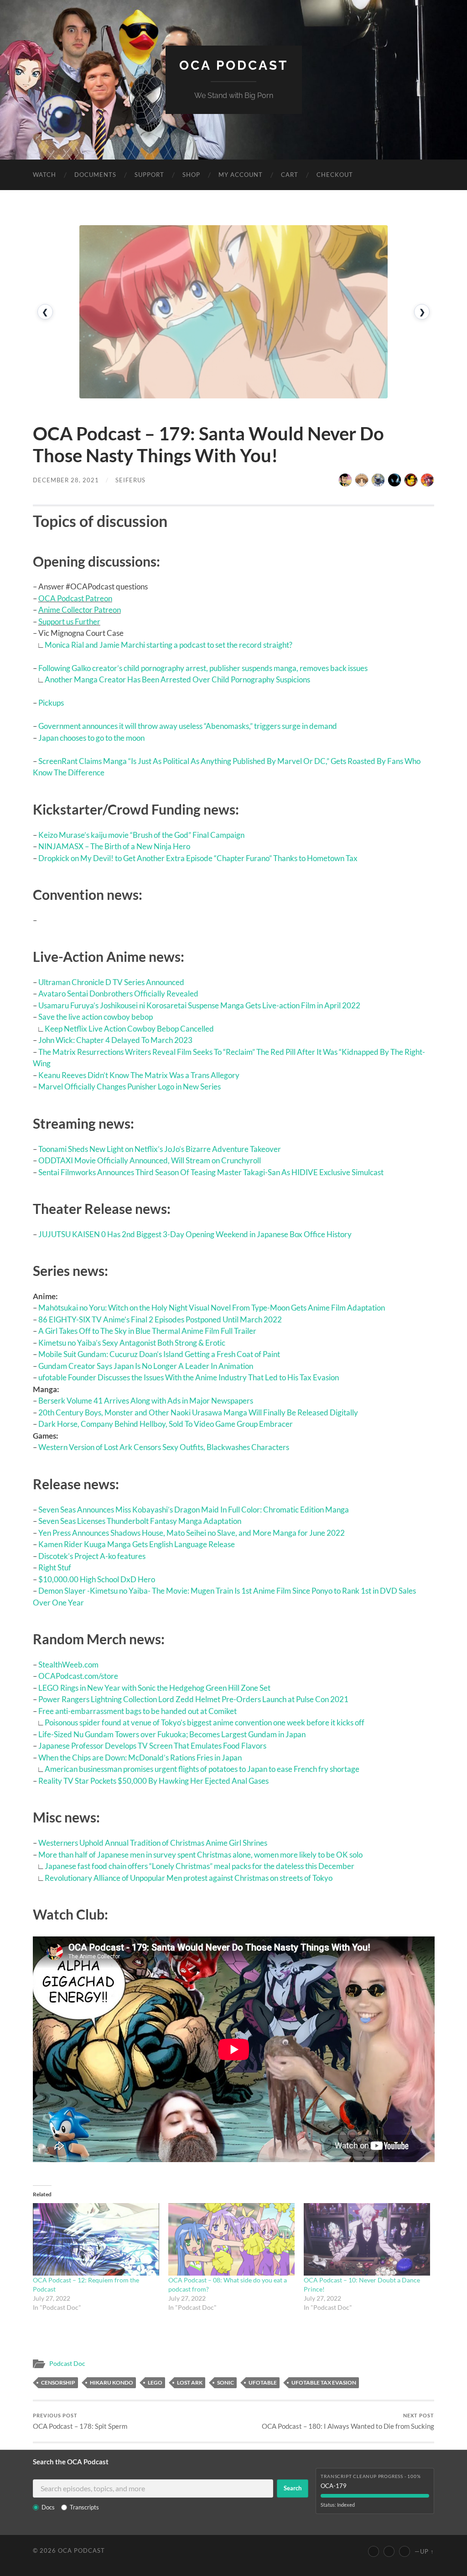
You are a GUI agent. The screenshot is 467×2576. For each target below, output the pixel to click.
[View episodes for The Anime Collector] (345, 480)
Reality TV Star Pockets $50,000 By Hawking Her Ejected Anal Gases (153, 1781)
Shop (191, 175)
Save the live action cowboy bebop (96, 1017)
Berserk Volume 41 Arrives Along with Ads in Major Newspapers (146, 1401)
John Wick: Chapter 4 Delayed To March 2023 (115, 1040)
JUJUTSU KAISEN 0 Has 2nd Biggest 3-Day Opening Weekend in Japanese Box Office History (195, 1234)
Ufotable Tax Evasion (324, 2382)
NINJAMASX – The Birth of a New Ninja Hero (114, 846)
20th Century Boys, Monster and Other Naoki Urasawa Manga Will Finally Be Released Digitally (198, 1412)
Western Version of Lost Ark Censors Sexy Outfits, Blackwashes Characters (164, 1447)
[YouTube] (374, 2551)
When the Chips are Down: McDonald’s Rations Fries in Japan (140, 1758)
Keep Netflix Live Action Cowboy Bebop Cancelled (129, 1029)
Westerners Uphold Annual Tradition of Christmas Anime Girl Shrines (153, 1843)
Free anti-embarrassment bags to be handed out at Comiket (138, 1711)
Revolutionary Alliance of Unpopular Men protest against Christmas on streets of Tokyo (189, 1878)
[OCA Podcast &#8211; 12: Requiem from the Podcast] (96, 2239)
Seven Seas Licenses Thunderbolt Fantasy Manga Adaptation (140, 1521)
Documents (95, 175)
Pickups (51, 703)
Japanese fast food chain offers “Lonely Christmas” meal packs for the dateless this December (200, 1866)
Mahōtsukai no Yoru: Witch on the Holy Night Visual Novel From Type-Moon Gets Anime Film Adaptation (212, 1308)
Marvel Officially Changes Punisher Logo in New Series (130, 1087)
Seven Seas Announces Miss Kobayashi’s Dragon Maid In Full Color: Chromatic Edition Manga (194, 1510)
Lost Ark (190, 2382)
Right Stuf (55, 1567)
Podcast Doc (67, 2364)
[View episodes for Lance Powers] (411, 480)
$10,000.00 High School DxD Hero (97, 1579)
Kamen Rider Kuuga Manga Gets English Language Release (137, 1544)
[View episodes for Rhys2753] (378, 480)
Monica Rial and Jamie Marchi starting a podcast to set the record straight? (169, 645)
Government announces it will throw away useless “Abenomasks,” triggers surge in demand (188, 726)
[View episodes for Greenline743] (427, 480)
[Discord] (405, 2551)
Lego (155, 2382)
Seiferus (130, 480)
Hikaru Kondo (112, 2382)
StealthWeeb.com (68, 1665)
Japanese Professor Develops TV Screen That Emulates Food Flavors (152, 1746)
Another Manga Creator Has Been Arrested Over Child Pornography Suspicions (177, 679)
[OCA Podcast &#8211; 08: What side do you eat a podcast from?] (231, 2239)
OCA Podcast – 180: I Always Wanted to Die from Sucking (348, 2421)
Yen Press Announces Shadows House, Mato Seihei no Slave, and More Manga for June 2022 (192, 1533)
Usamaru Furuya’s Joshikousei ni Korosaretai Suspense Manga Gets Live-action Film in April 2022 (199, 1005)
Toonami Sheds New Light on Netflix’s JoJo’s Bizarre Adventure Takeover (160, 1149)
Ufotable (263, 2382)
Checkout (335, 175)
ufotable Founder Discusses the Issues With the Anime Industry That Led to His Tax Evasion (189, 1377)
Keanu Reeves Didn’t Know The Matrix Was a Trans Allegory (139, 1075)
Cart (290, 175)
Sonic (226, 2382)
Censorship (58, 2382)
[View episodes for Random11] (394, 480)
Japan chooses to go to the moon (91, 738)
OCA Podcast (234, 65)
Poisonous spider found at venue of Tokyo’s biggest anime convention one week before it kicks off (205, 1722)
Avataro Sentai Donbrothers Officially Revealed (118, 994)
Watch (44, 175)
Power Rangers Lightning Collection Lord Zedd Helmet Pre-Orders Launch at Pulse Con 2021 (193, 1699)
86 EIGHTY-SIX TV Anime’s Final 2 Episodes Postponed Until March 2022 (160, 1319)
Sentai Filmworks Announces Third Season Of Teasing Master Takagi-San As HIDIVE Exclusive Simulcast (211, 1172)
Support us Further (69, 622)
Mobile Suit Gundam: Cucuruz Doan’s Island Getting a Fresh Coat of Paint (159, 1354)
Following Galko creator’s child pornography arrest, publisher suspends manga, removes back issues (203, 668)
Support (149, 175)
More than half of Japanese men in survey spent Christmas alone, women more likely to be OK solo (200, 1855)
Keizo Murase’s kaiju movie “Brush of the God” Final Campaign (141, 835)
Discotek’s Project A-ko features (92, 1556)
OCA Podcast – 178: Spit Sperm (80, 2421)
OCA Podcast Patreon (75, 598)
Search (293, 2488)
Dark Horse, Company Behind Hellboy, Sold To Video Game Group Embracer (166, 1424)
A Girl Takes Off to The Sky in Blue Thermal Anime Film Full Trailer (147, 1331)
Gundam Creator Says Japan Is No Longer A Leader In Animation (146, 1366)
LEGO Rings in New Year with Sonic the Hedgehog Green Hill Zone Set (154, 1688)
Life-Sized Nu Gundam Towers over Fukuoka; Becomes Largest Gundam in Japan (172, 1734)
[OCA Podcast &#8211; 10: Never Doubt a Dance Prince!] (367, 2239)
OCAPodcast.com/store (78, 1676)
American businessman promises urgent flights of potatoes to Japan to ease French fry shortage (202, 1769)
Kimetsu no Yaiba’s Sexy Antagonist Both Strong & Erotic (132, 1343)
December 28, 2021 (66, 480)
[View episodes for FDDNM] (362, 480)
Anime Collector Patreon (80, 610)
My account (241, 175)
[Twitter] (389, 2551)
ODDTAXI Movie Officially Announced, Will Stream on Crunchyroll (150, 1160)
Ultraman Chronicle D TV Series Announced (111, 982)
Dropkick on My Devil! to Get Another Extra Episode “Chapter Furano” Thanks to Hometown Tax (198, 858)
